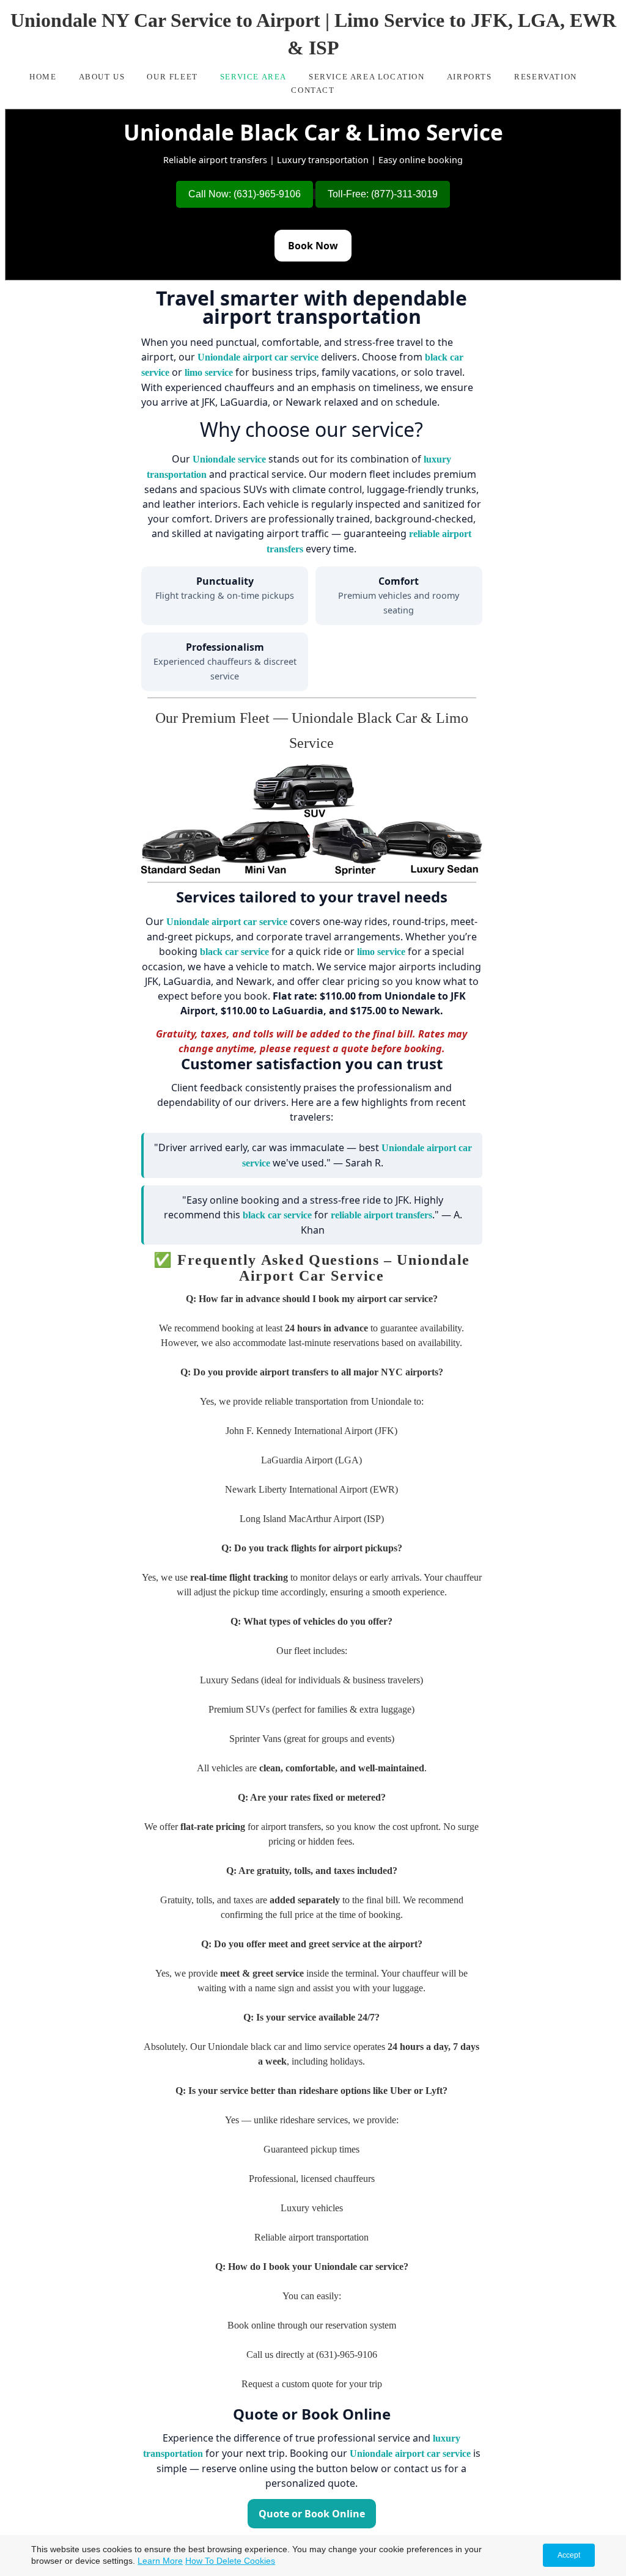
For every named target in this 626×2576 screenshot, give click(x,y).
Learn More (160, 2561)
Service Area (253, 77)
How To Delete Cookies (230, 2561)
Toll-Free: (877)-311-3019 (383, 194)
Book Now (313, 246)
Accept (569, 2555)
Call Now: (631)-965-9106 (245, 194)
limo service (209, 372)
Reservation (546, 77)
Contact (313, 90)
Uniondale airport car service (258, 357)
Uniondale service (229, 459)
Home (43, 77)
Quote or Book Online (312, 2514)
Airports (471, 77)
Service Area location (367, 77)
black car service (234, 952)
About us (102, 77)
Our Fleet (172, 77)
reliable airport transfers (381, 1215)
